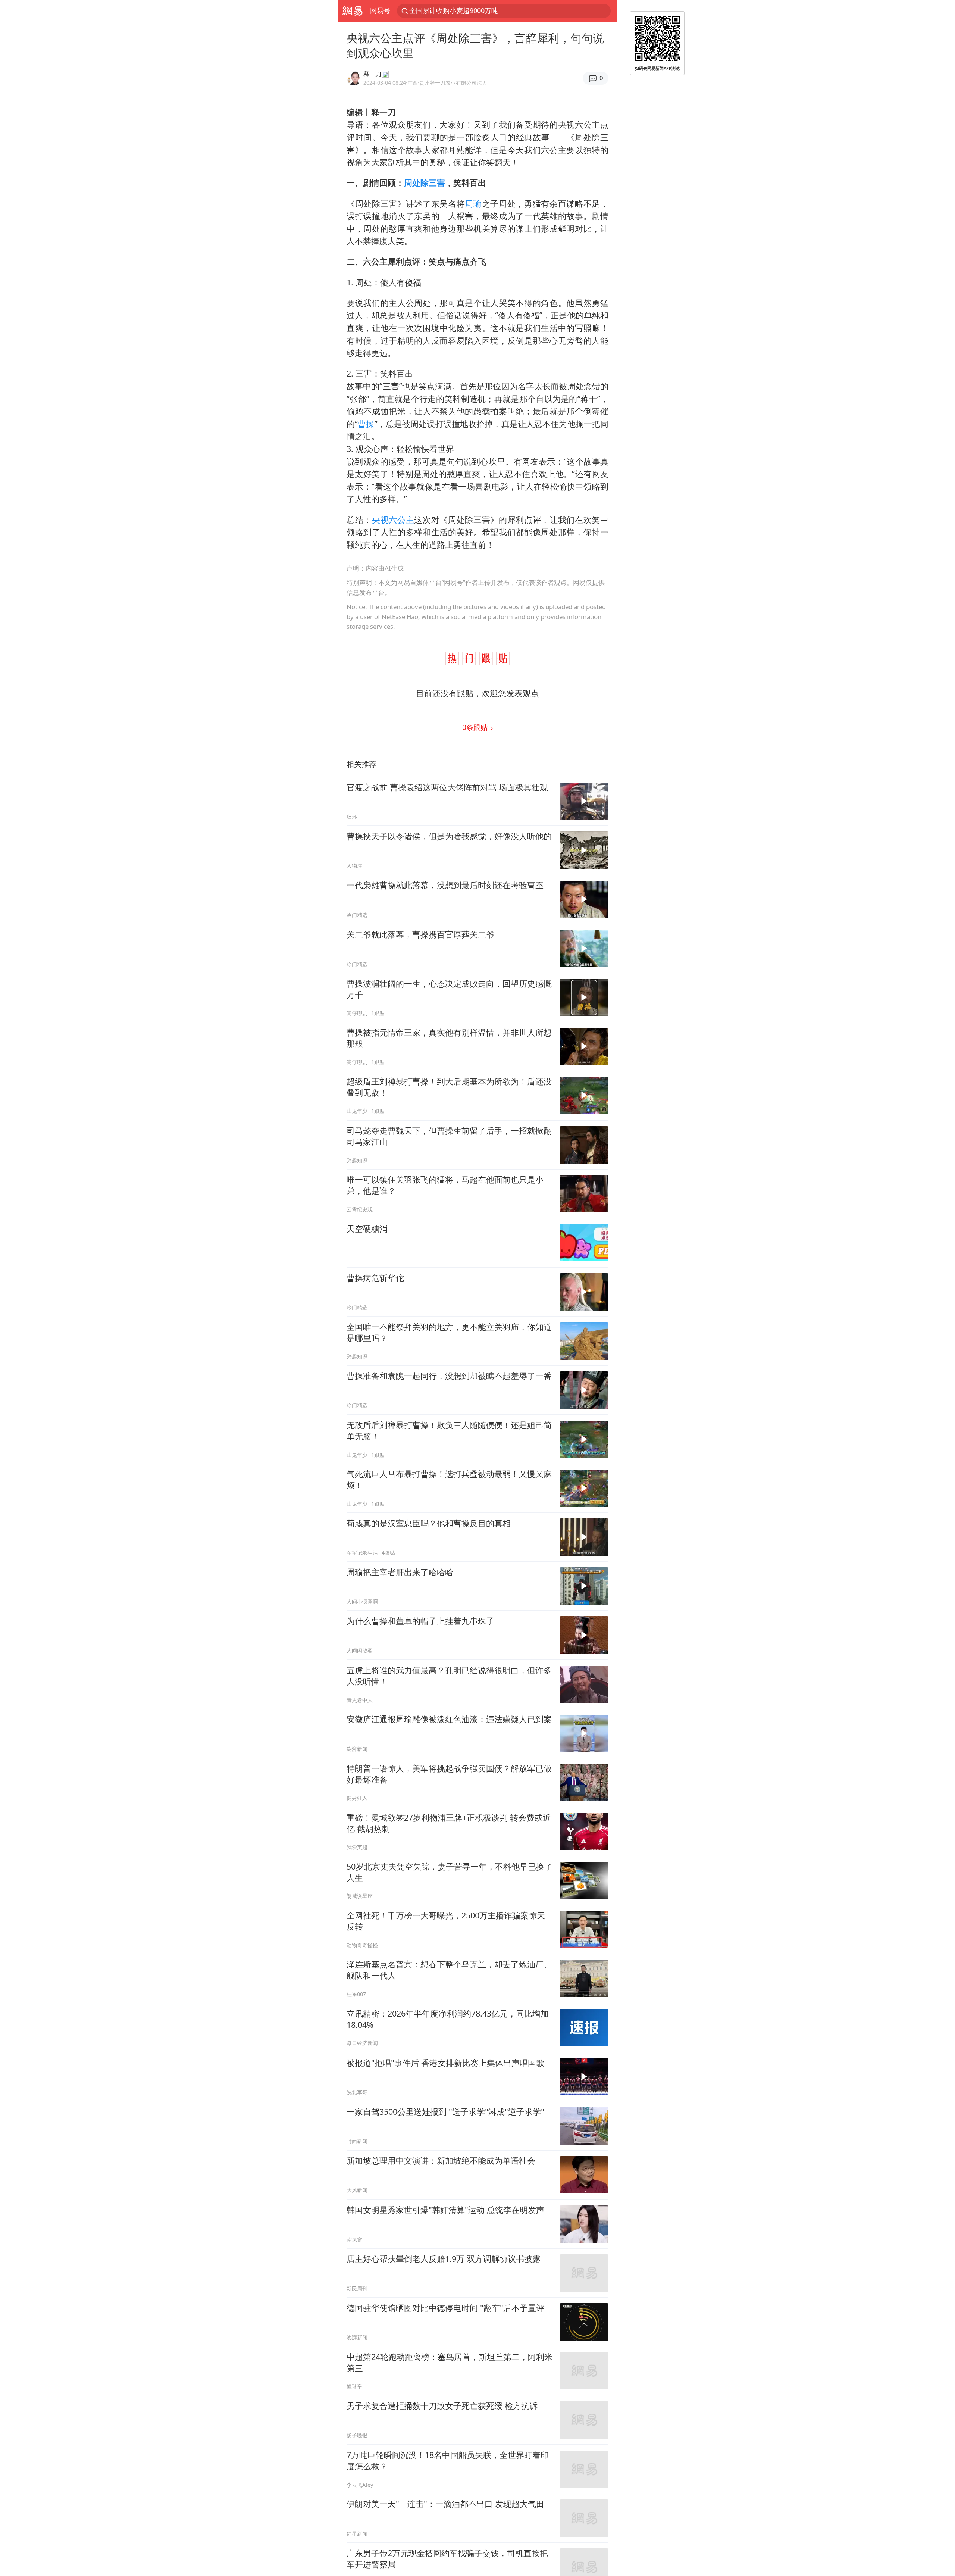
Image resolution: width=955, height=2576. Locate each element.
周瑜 (473, 204)
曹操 (366, 424)
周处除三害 (425, 183)
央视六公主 (393, 520)
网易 (352, 11)
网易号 (380, 10)
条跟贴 (476, 727)
